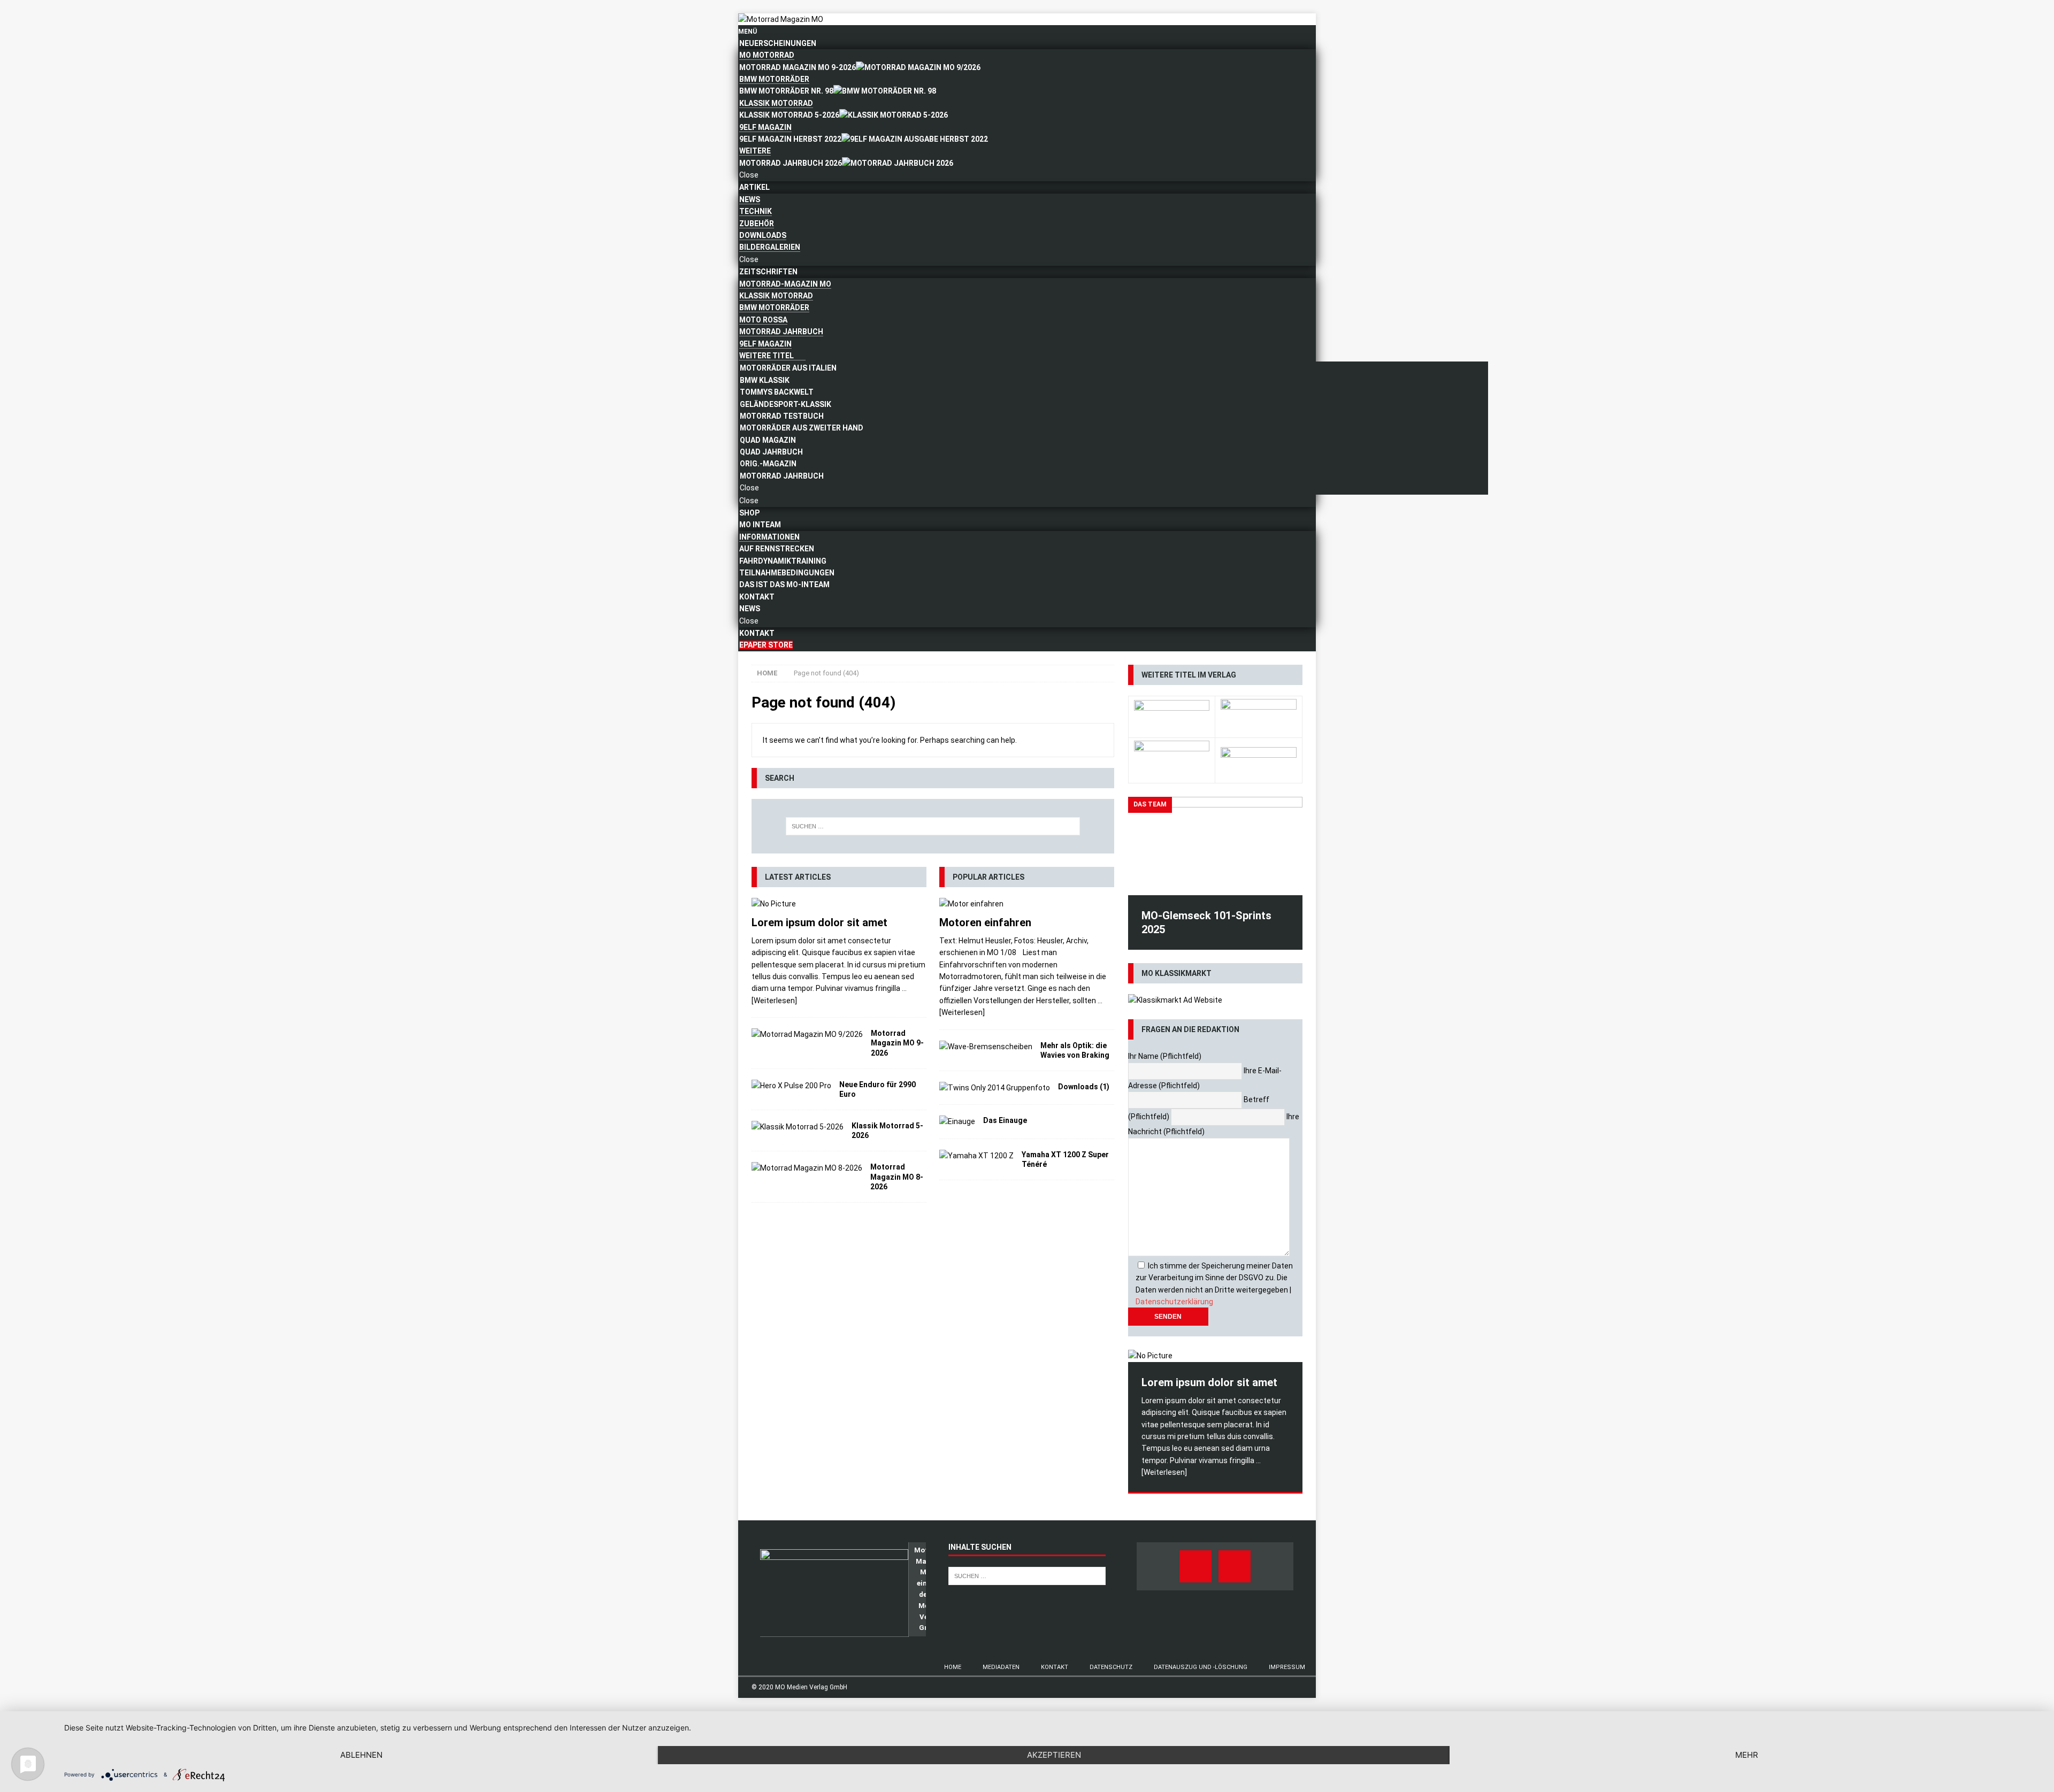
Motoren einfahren (985, 922)
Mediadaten (1001, 1667)
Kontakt (1055, 1667)
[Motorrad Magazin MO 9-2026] (807, 1034)
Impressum (1287, 1667)
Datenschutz (1111, 1667)
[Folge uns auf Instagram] (1235, 1566)
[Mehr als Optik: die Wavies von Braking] (986, 1047)
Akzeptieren (1054, 1755)
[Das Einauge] (957, 1121)
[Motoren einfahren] (1027, 904)
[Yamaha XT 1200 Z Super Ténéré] (976, 1156)
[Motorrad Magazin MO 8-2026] (807, 1168)
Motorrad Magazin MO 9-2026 (897, 1043)
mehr (1747, 1755)
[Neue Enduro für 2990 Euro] (791, 1086)
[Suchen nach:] (933, 826)
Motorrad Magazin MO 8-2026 (897, 1176)
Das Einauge (1005, 1120)
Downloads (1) (1084, 1087)
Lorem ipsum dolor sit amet (819, 922)
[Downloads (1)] (995, 1088)
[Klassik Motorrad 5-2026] (798, 1127)
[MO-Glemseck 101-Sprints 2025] (1215, 846)
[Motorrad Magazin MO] (781, 19)
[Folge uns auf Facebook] (1195, 1566)
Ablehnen (361, 1755)
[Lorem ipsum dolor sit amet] (839, 904)
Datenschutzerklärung (1174, 1302)
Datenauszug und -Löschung (1201, 1667)
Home (953, 1667)
